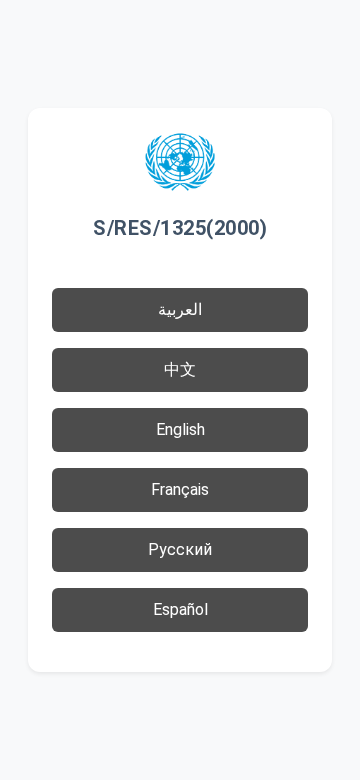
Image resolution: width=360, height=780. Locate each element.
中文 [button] (180, 369)
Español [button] (180, 609)
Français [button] (180, 489)
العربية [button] (180, 309)
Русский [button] (180, 549)
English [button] (180, 429)
